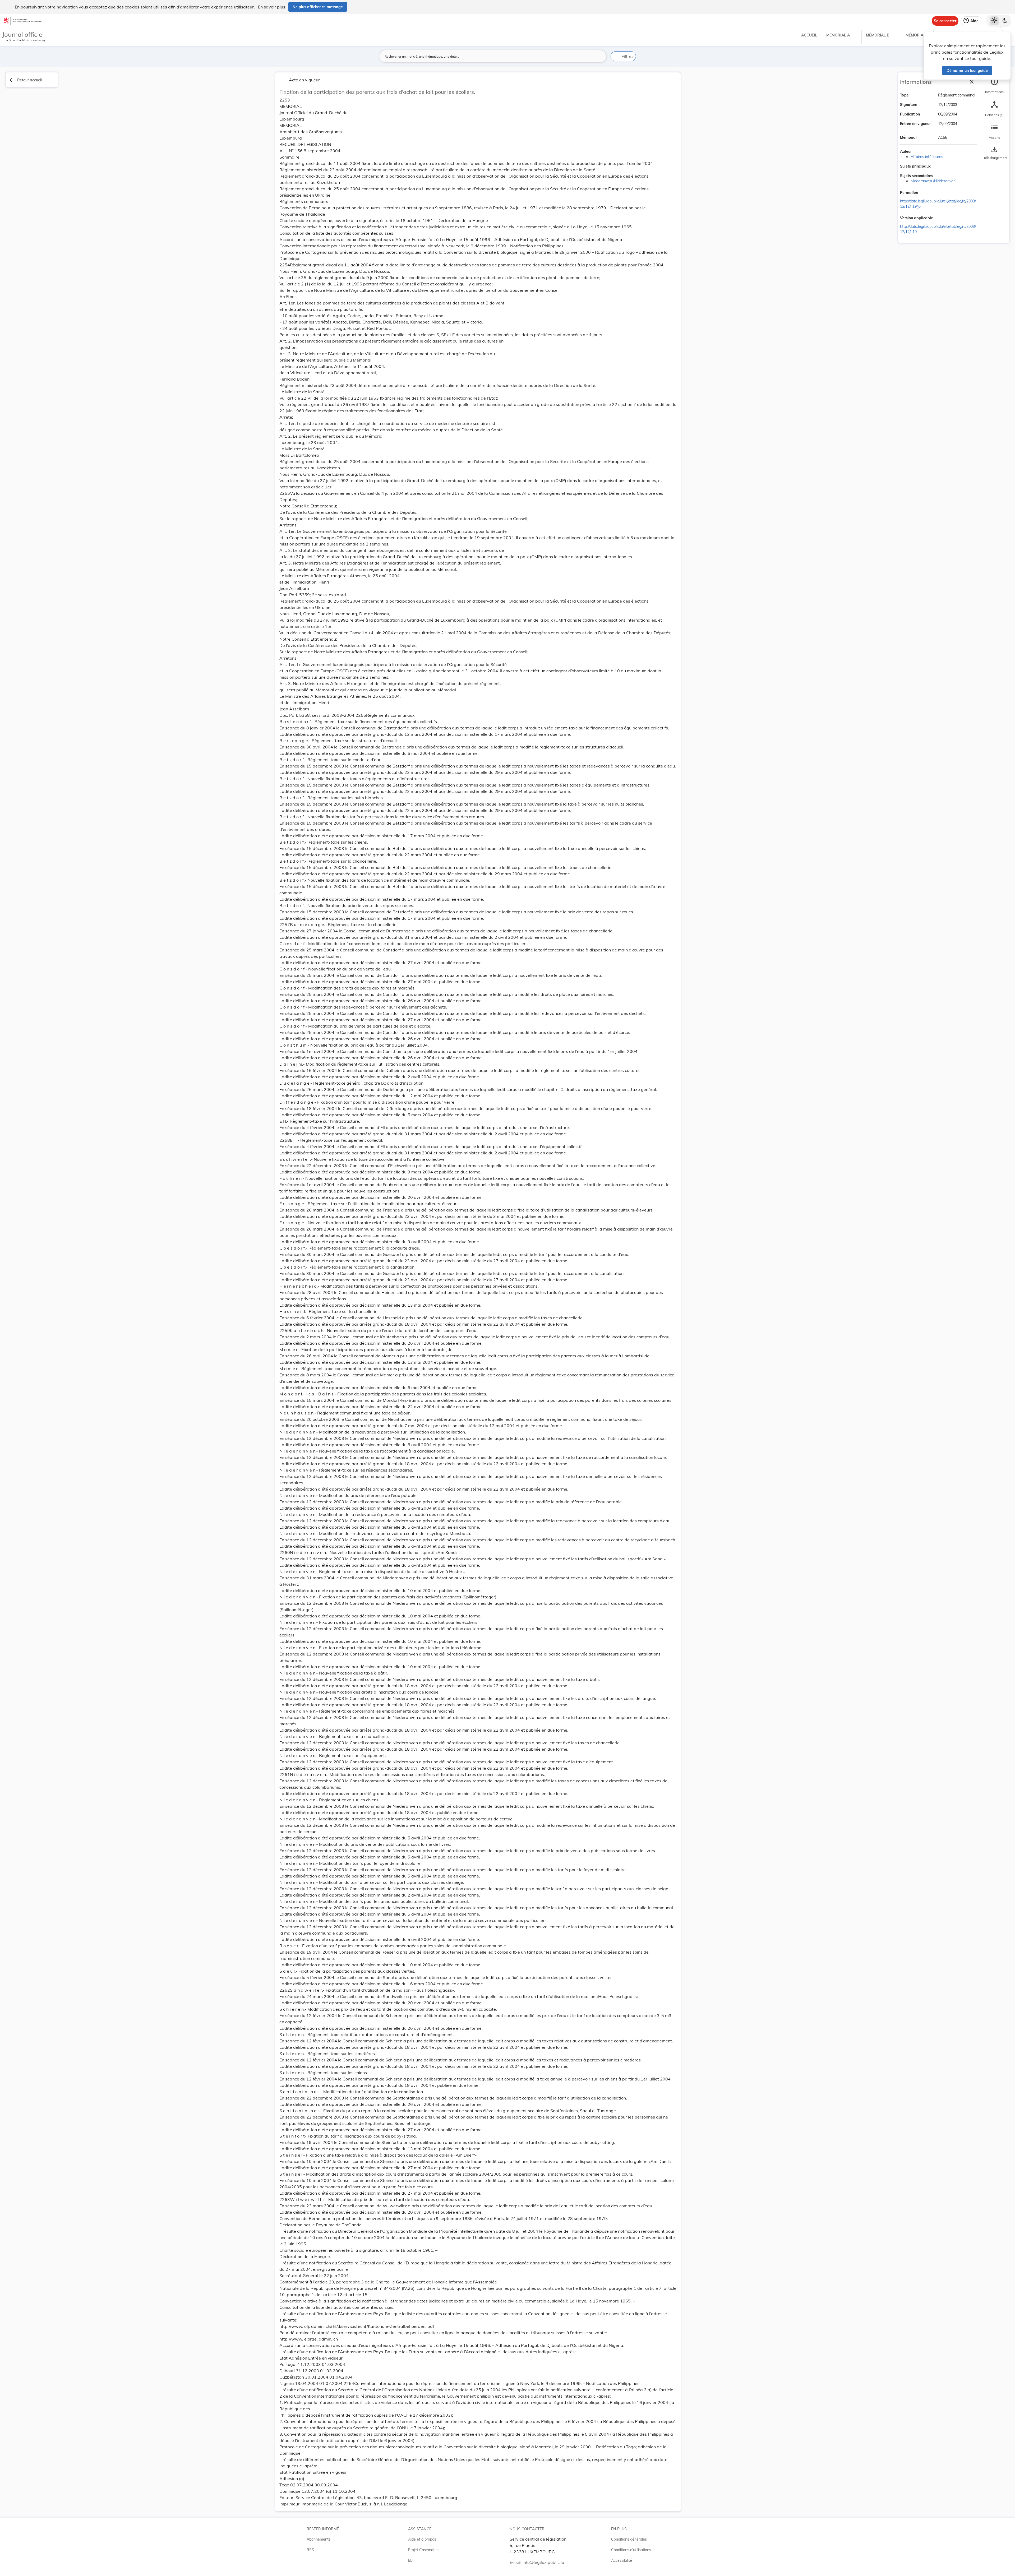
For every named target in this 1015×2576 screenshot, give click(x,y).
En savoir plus (272, 7)
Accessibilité (622, 2560)
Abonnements (319, 2539)
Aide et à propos (422, 2539)
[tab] (994, 86)
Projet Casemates (423, 2550)
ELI (411, 2560)
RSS (310, 2550)
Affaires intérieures (927, 157)
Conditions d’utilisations (631, 2550)
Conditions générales (629, 2539)
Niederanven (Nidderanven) (934, 181)
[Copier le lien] (925, 193)
